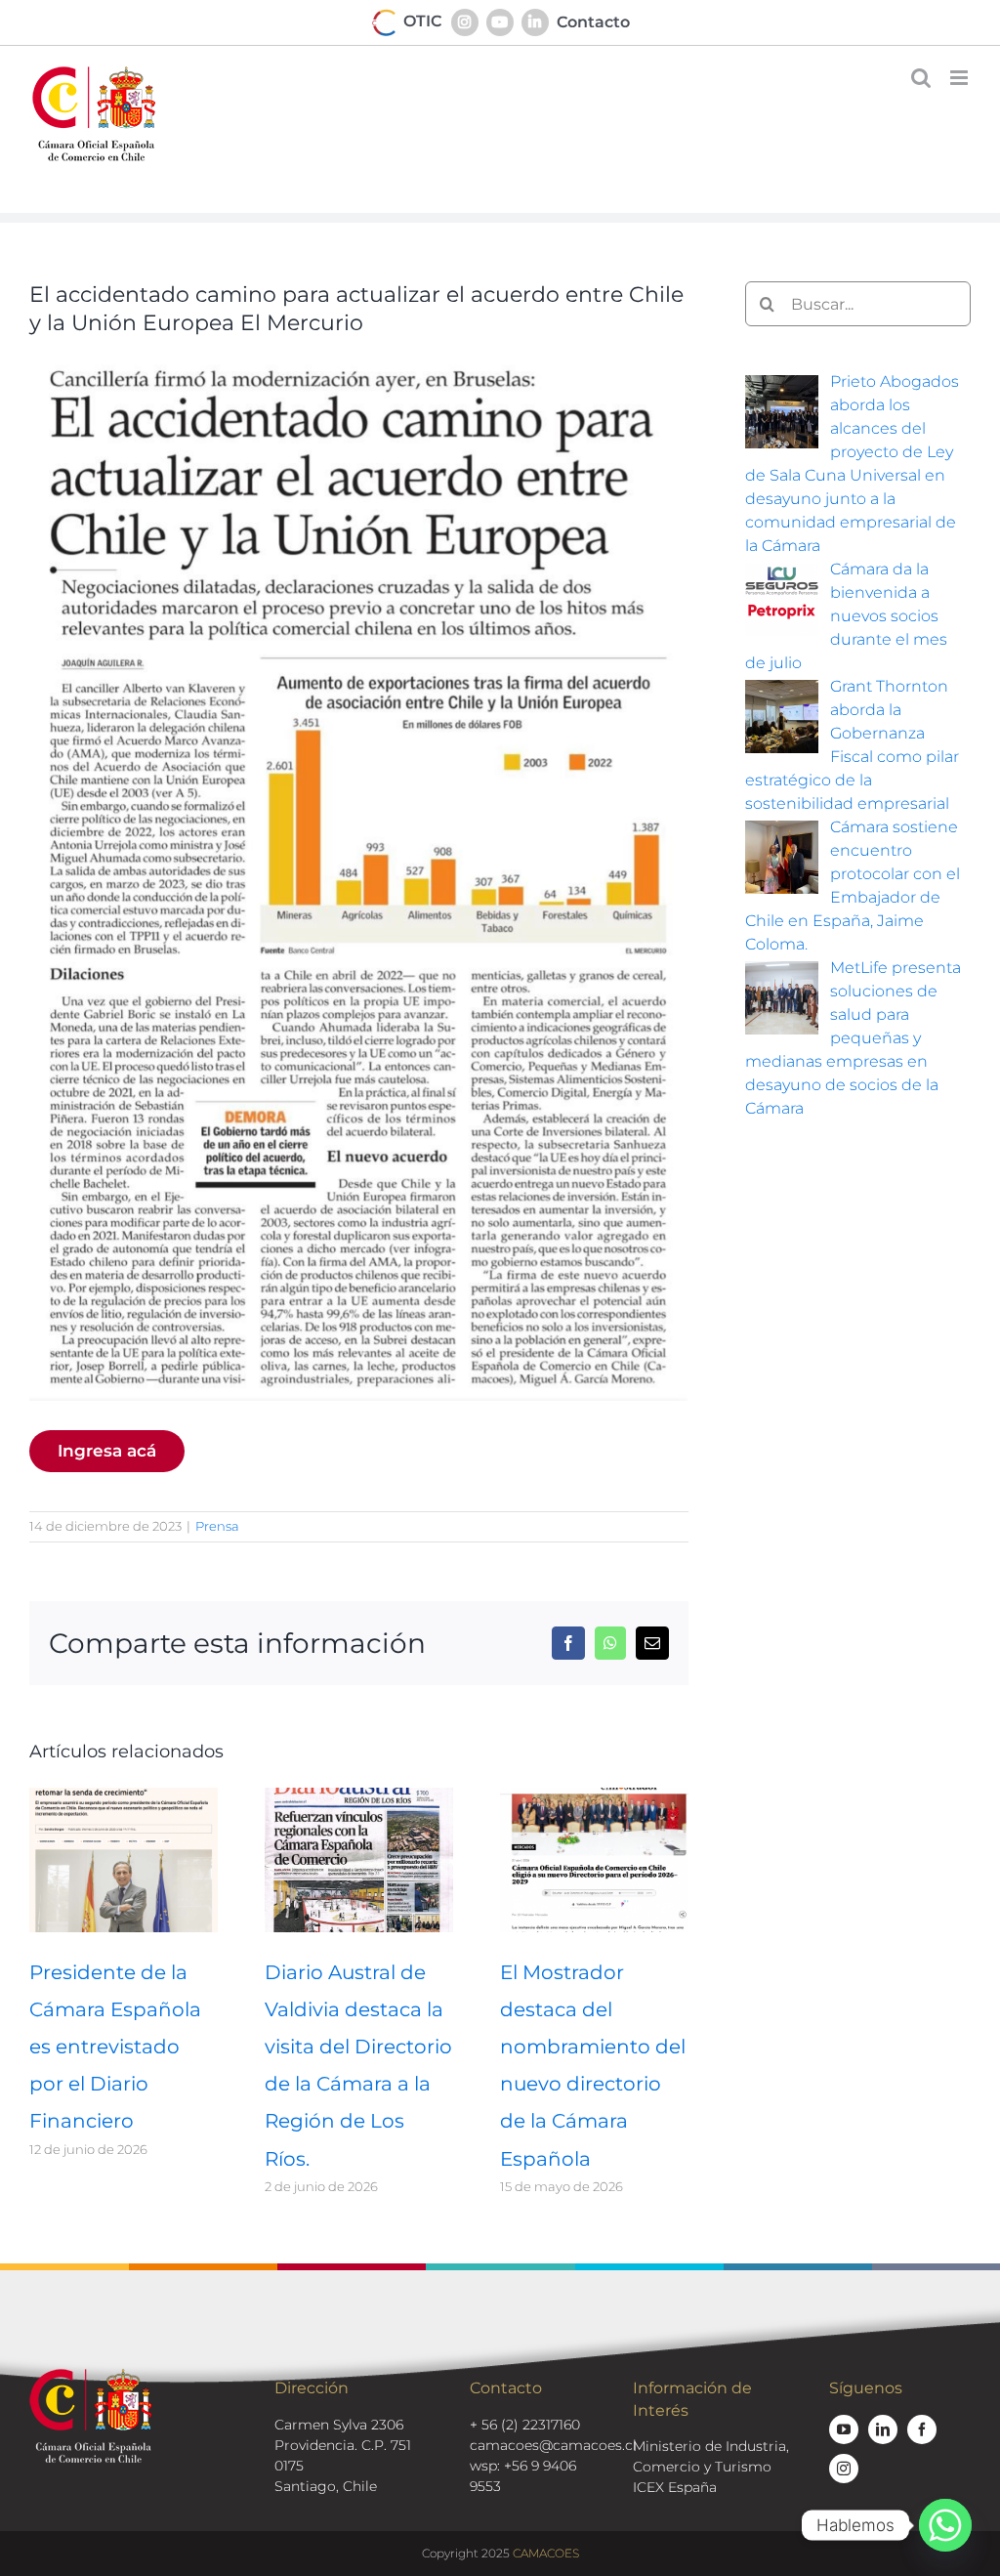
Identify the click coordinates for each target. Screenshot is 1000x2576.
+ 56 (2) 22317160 (525, 2425)
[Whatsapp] (945, 2525)
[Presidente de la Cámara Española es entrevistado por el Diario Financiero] (124, 1797)
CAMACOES (546, 2553)
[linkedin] (883, 2429)
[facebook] (922, 2429)
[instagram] (844, 2469)
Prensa (217, 1526)
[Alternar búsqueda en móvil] (921, 78)
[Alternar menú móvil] (960, 78)
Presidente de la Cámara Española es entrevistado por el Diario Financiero (115, 2047)
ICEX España (675, 2487)
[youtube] (844, 2429)
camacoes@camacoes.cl (553, 2445)
